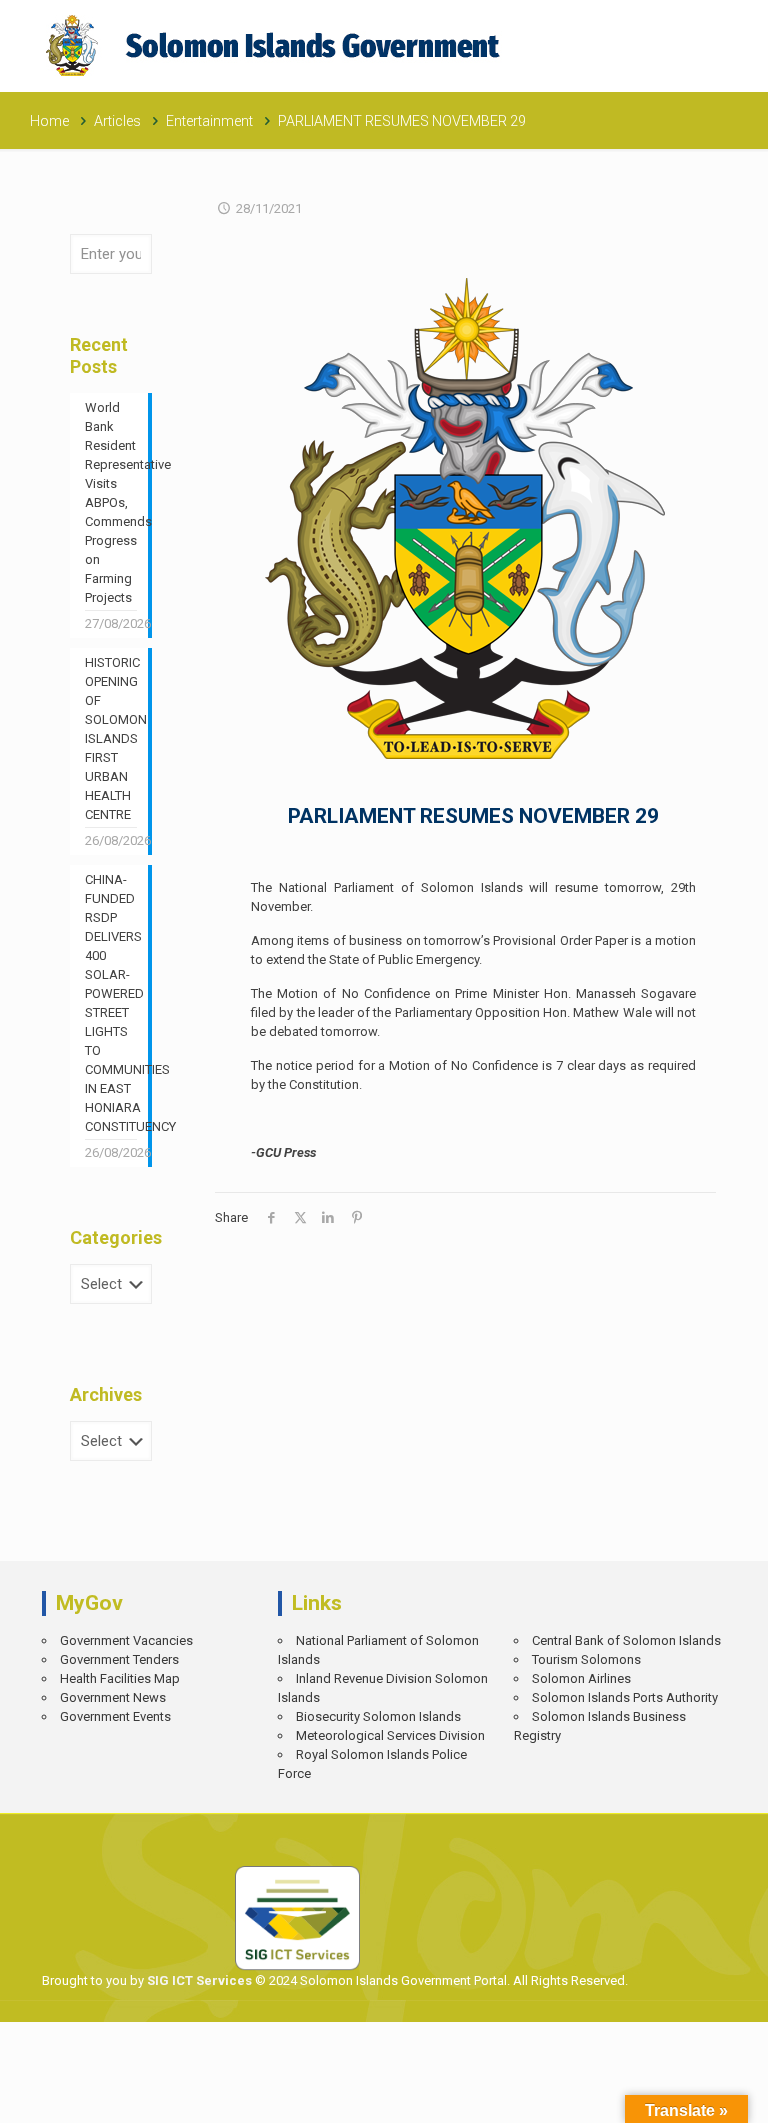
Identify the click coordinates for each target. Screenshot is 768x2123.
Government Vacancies (126, 1640)
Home (49, 121)
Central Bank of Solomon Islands (626, 1640)
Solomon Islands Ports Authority (625, 1697)
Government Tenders (119, 1659)
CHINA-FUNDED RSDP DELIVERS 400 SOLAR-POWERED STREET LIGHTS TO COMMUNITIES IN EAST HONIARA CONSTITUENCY (111, 1003)
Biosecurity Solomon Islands (378, 1716)
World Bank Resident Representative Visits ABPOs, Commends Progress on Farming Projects (111, 502)
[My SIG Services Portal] (275, 45)
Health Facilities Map (120, 1678)
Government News (113, 1697)
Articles (117, 121)
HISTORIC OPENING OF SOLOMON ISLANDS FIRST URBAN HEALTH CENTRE (111, 738)
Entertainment (209, 121)
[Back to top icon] (684, 2093)
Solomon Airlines (581, 1678)
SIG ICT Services (198, 1980)
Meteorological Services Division (390, 1735)
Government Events (115, 1716)
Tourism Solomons (586, 1659)
